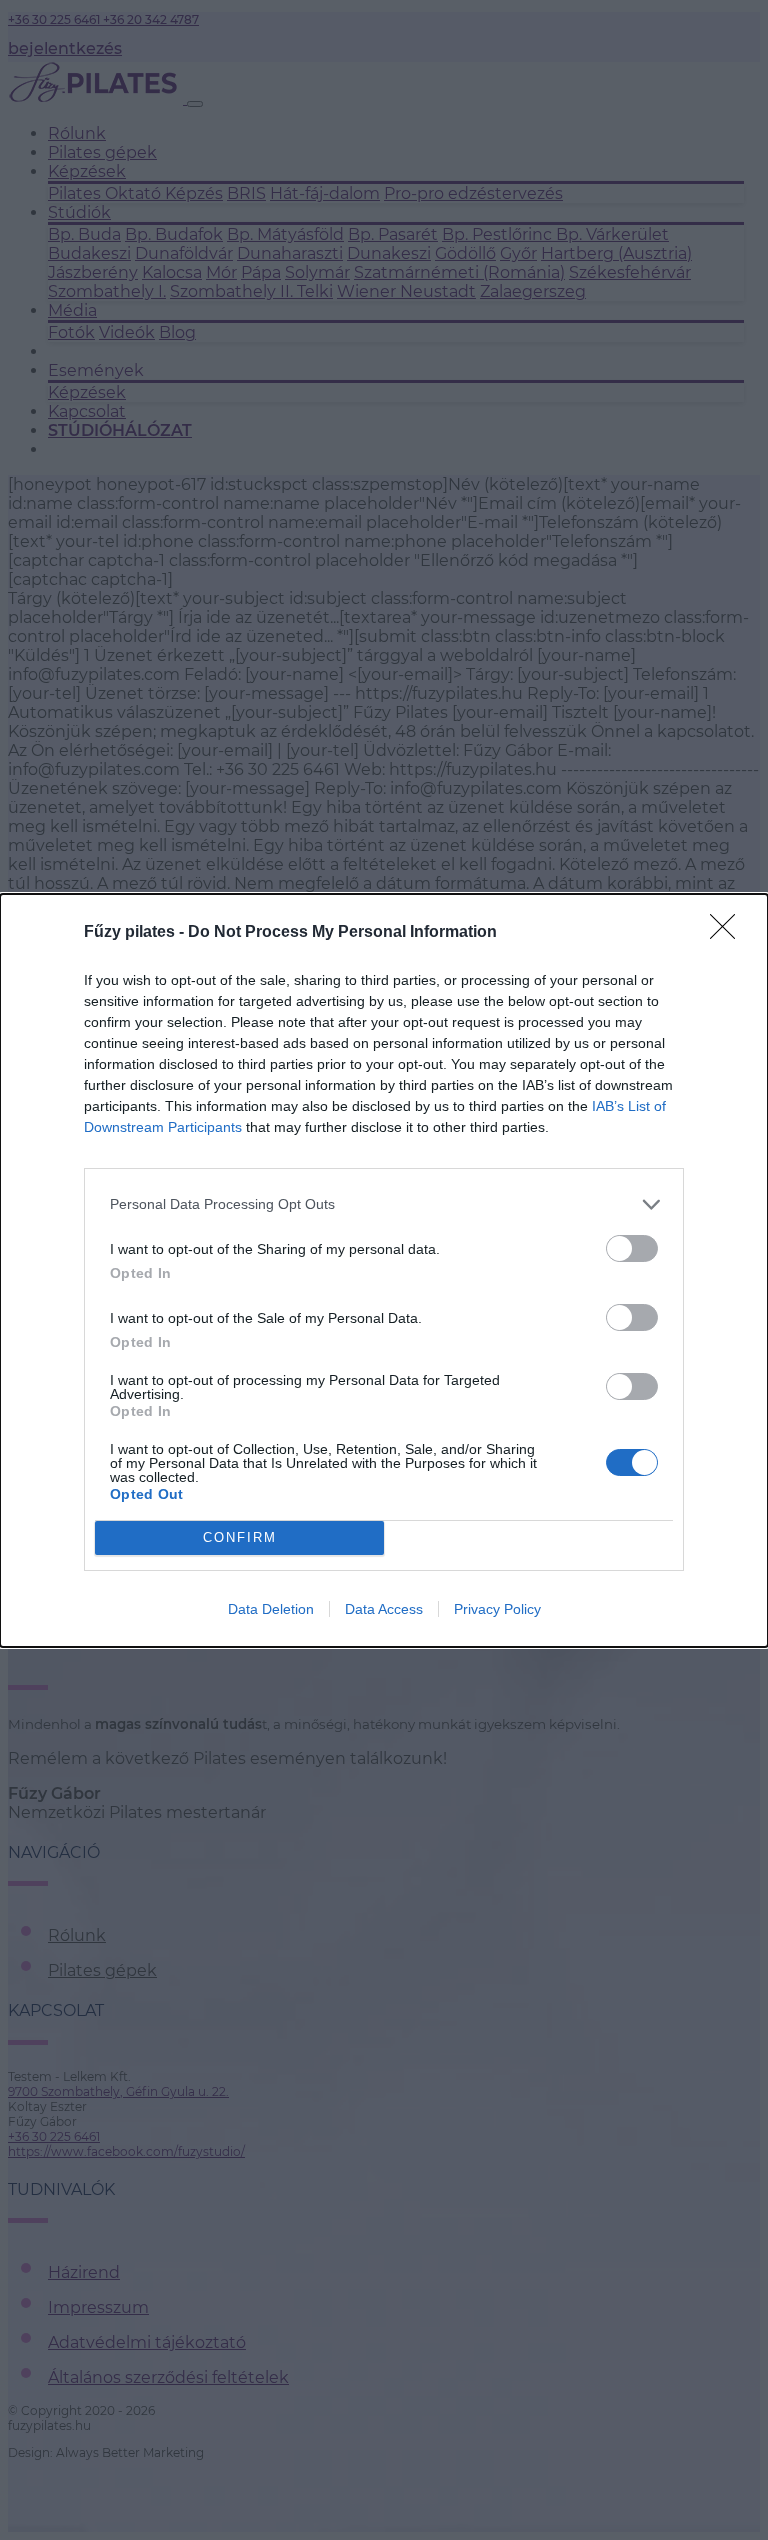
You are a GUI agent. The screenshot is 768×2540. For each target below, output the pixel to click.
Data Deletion (271, 1609)
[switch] (632, 1248)
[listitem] (384, 1204)
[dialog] (384, 1270)
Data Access (384, 1609)
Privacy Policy (497, 1609)
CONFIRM (240, 1537)
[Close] (729, 933)
